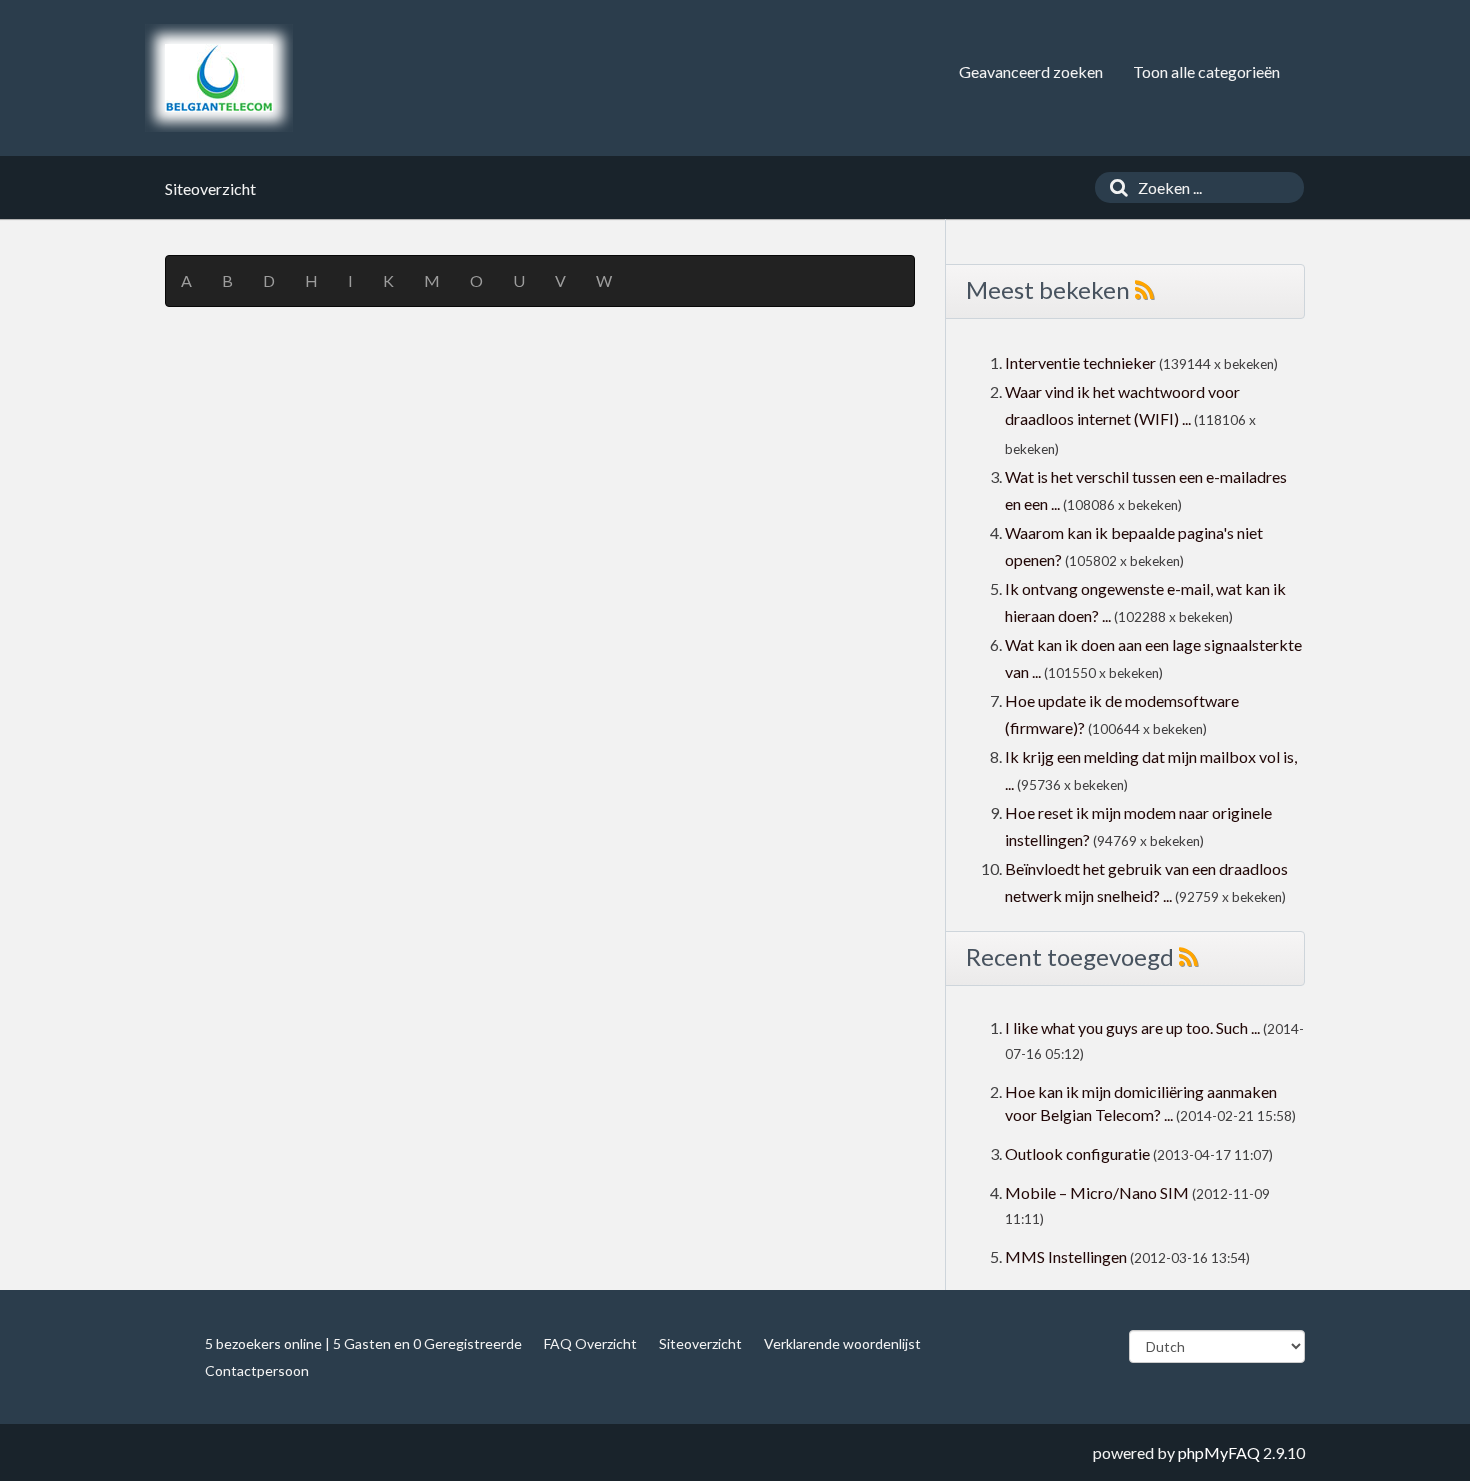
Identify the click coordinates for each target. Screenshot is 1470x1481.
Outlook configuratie (1077, 1153)
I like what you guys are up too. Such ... (1132, 1027)
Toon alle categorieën (1206, 71)
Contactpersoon (257, 1370)
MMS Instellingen (1066, 1256)
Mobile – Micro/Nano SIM (1097, 1192)
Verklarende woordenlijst (842, 1343)
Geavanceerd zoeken (1031, 71)
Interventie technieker (1080, 362)
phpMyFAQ (1219, 1452)
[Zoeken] (1114, 187)
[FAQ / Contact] (219, 78)
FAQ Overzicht (590, 1343)
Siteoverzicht (700, 1343)
